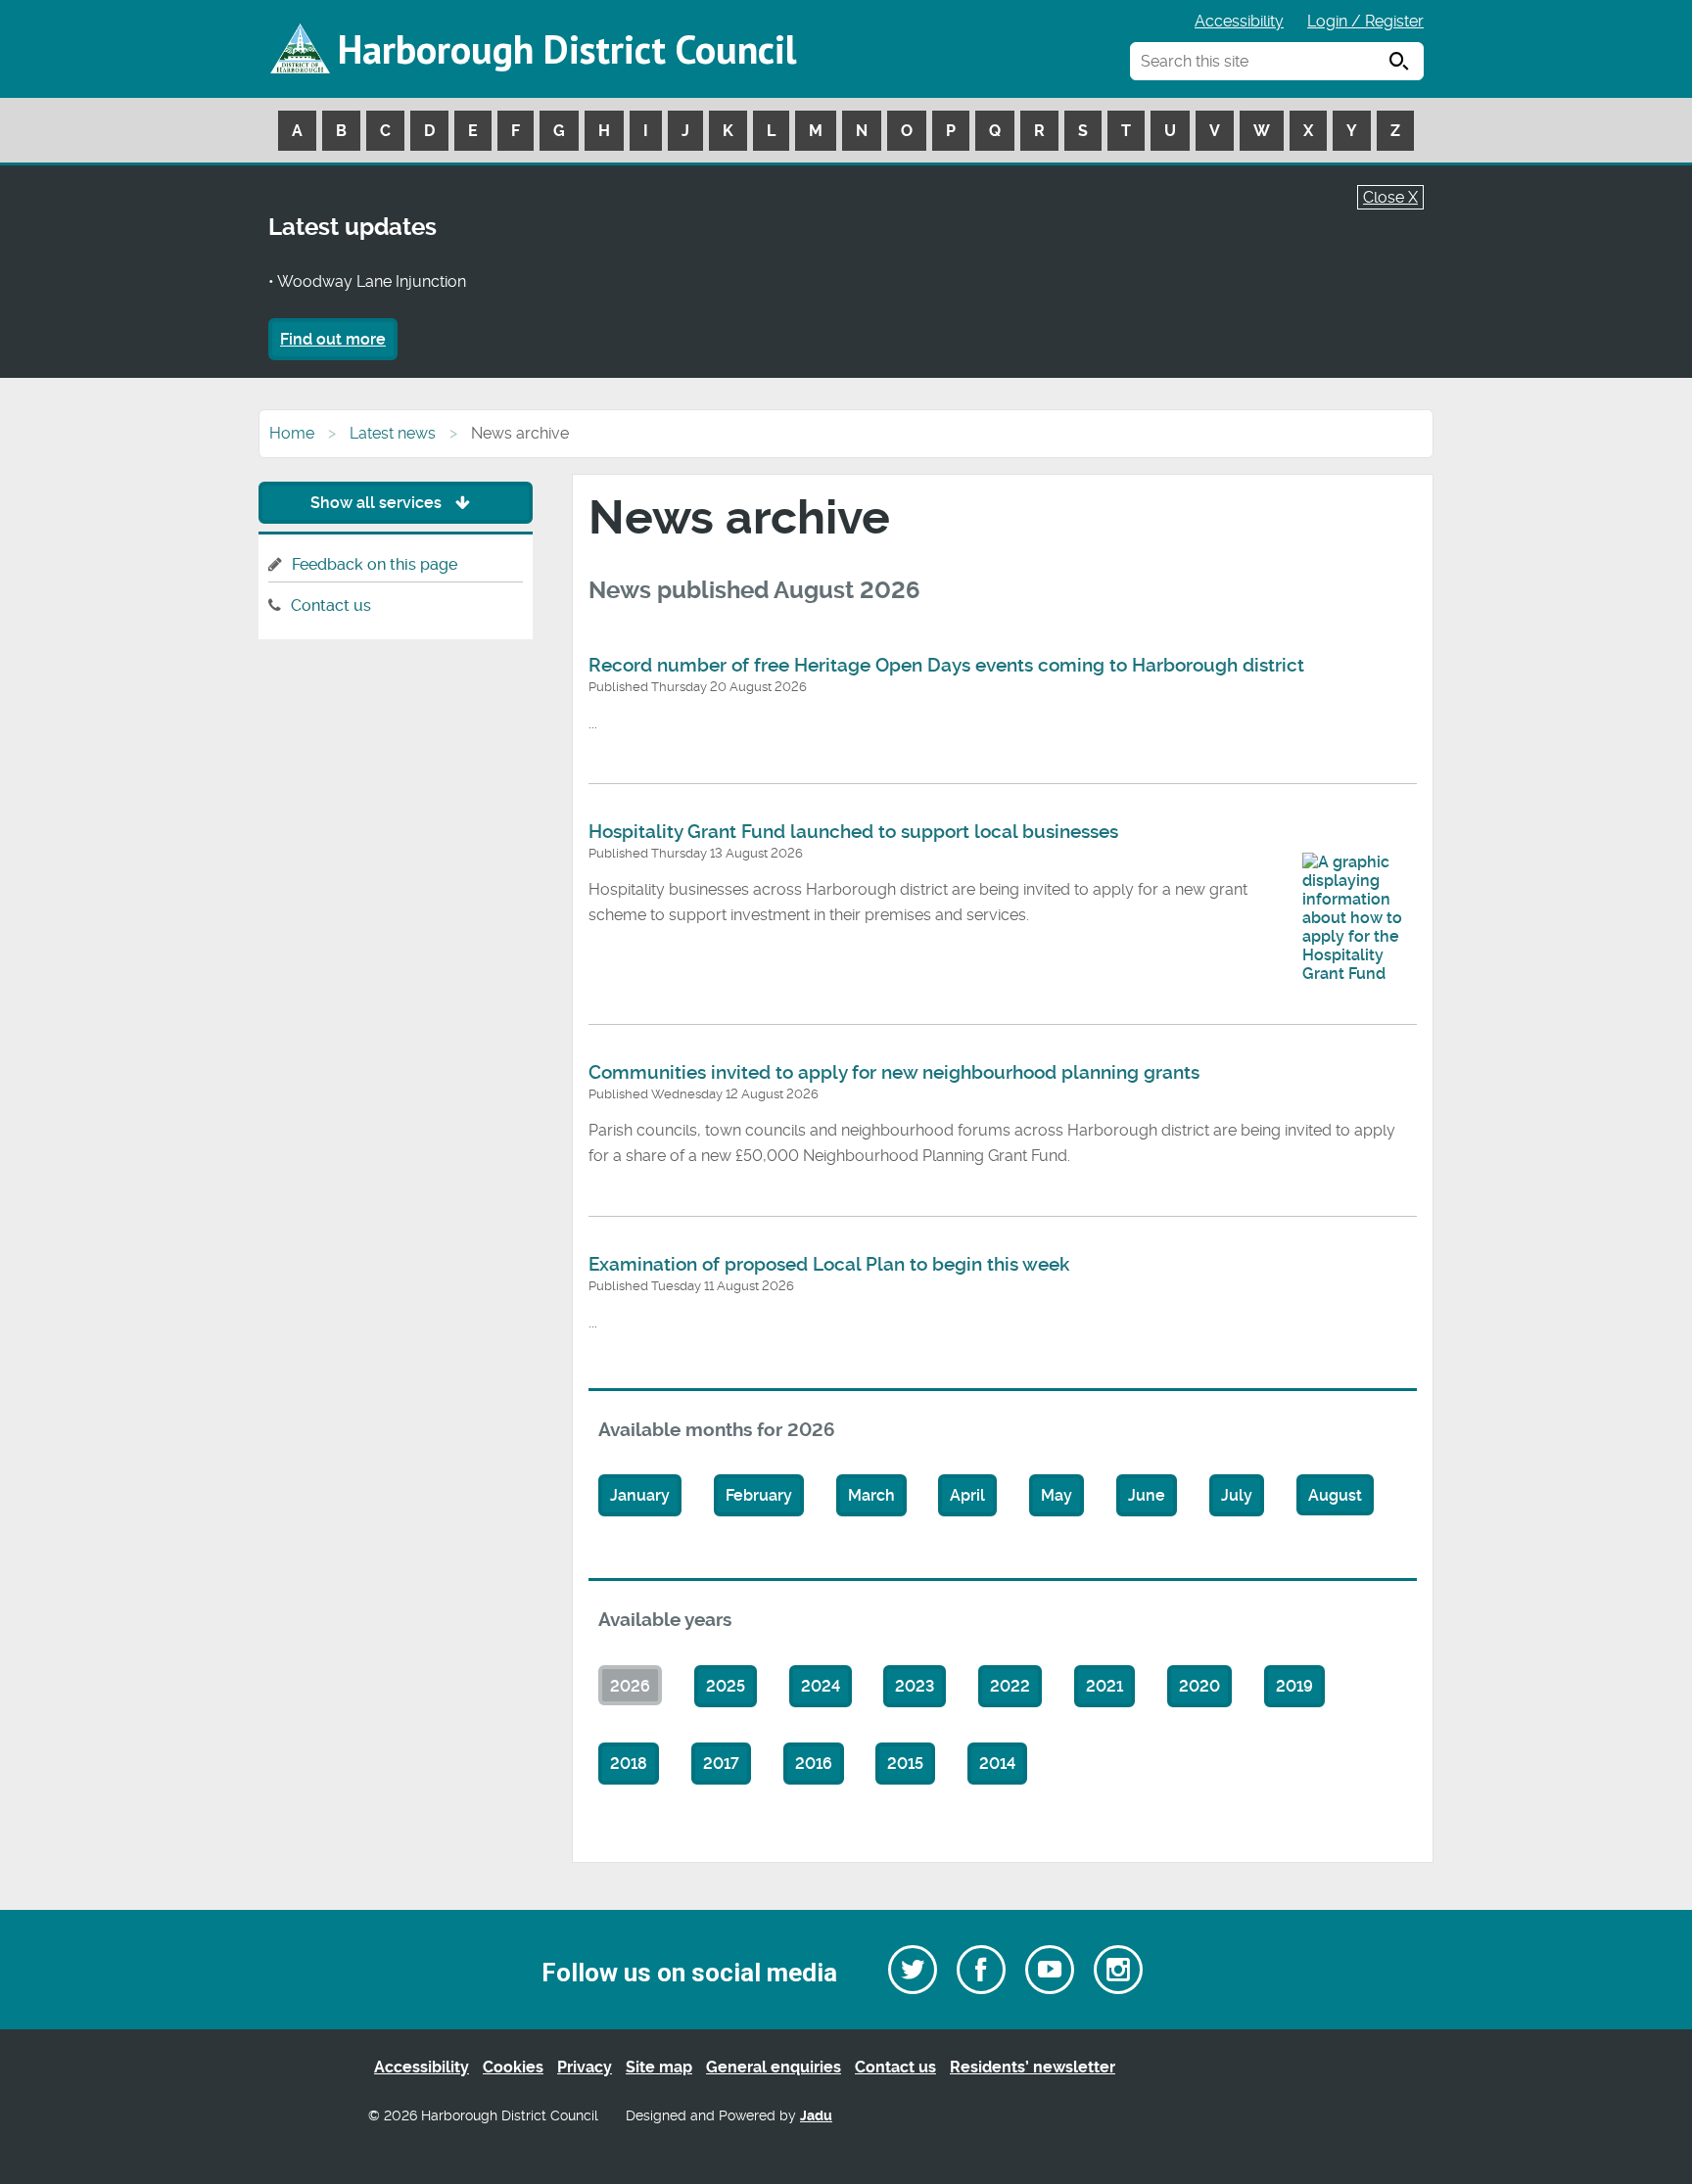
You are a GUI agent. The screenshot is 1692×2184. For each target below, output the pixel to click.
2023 (915, 1686)
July (1237, 1495)
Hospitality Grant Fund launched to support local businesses (853, 832)
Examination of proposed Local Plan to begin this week (829, 1265)
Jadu (816, 2116)
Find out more (333, 339)
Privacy (585, 2067)
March (871, 1495)
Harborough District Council (567, 49)
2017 (721, 1764)
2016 (814, 1764)
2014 (997, 1764)
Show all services (378, 503)
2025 (726, 1686)
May (1057, 1495)
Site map (659, 2067)
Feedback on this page (375, 564)
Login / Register (1365, 21)
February (759, 1495)
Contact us (331, 605)
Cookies (513, 2067)
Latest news (393, 433)
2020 (1199, 1686)
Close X (1390, 197)
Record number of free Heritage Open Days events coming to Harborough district (946, 666)
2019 (1294, 1686)
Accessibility (1239, 21)
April (967, 1495)
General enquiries (774, 2067)
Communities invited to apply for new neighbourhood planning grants (894, 1073)
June (1147, 1495)
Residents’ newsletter (1033, 2067)
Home (292, 433)
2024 (821, 1686)
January (640, 1495)
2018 (629, 1764)
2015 (905, 1764)
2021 (1104, 1686)
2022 (1010, 1686)
